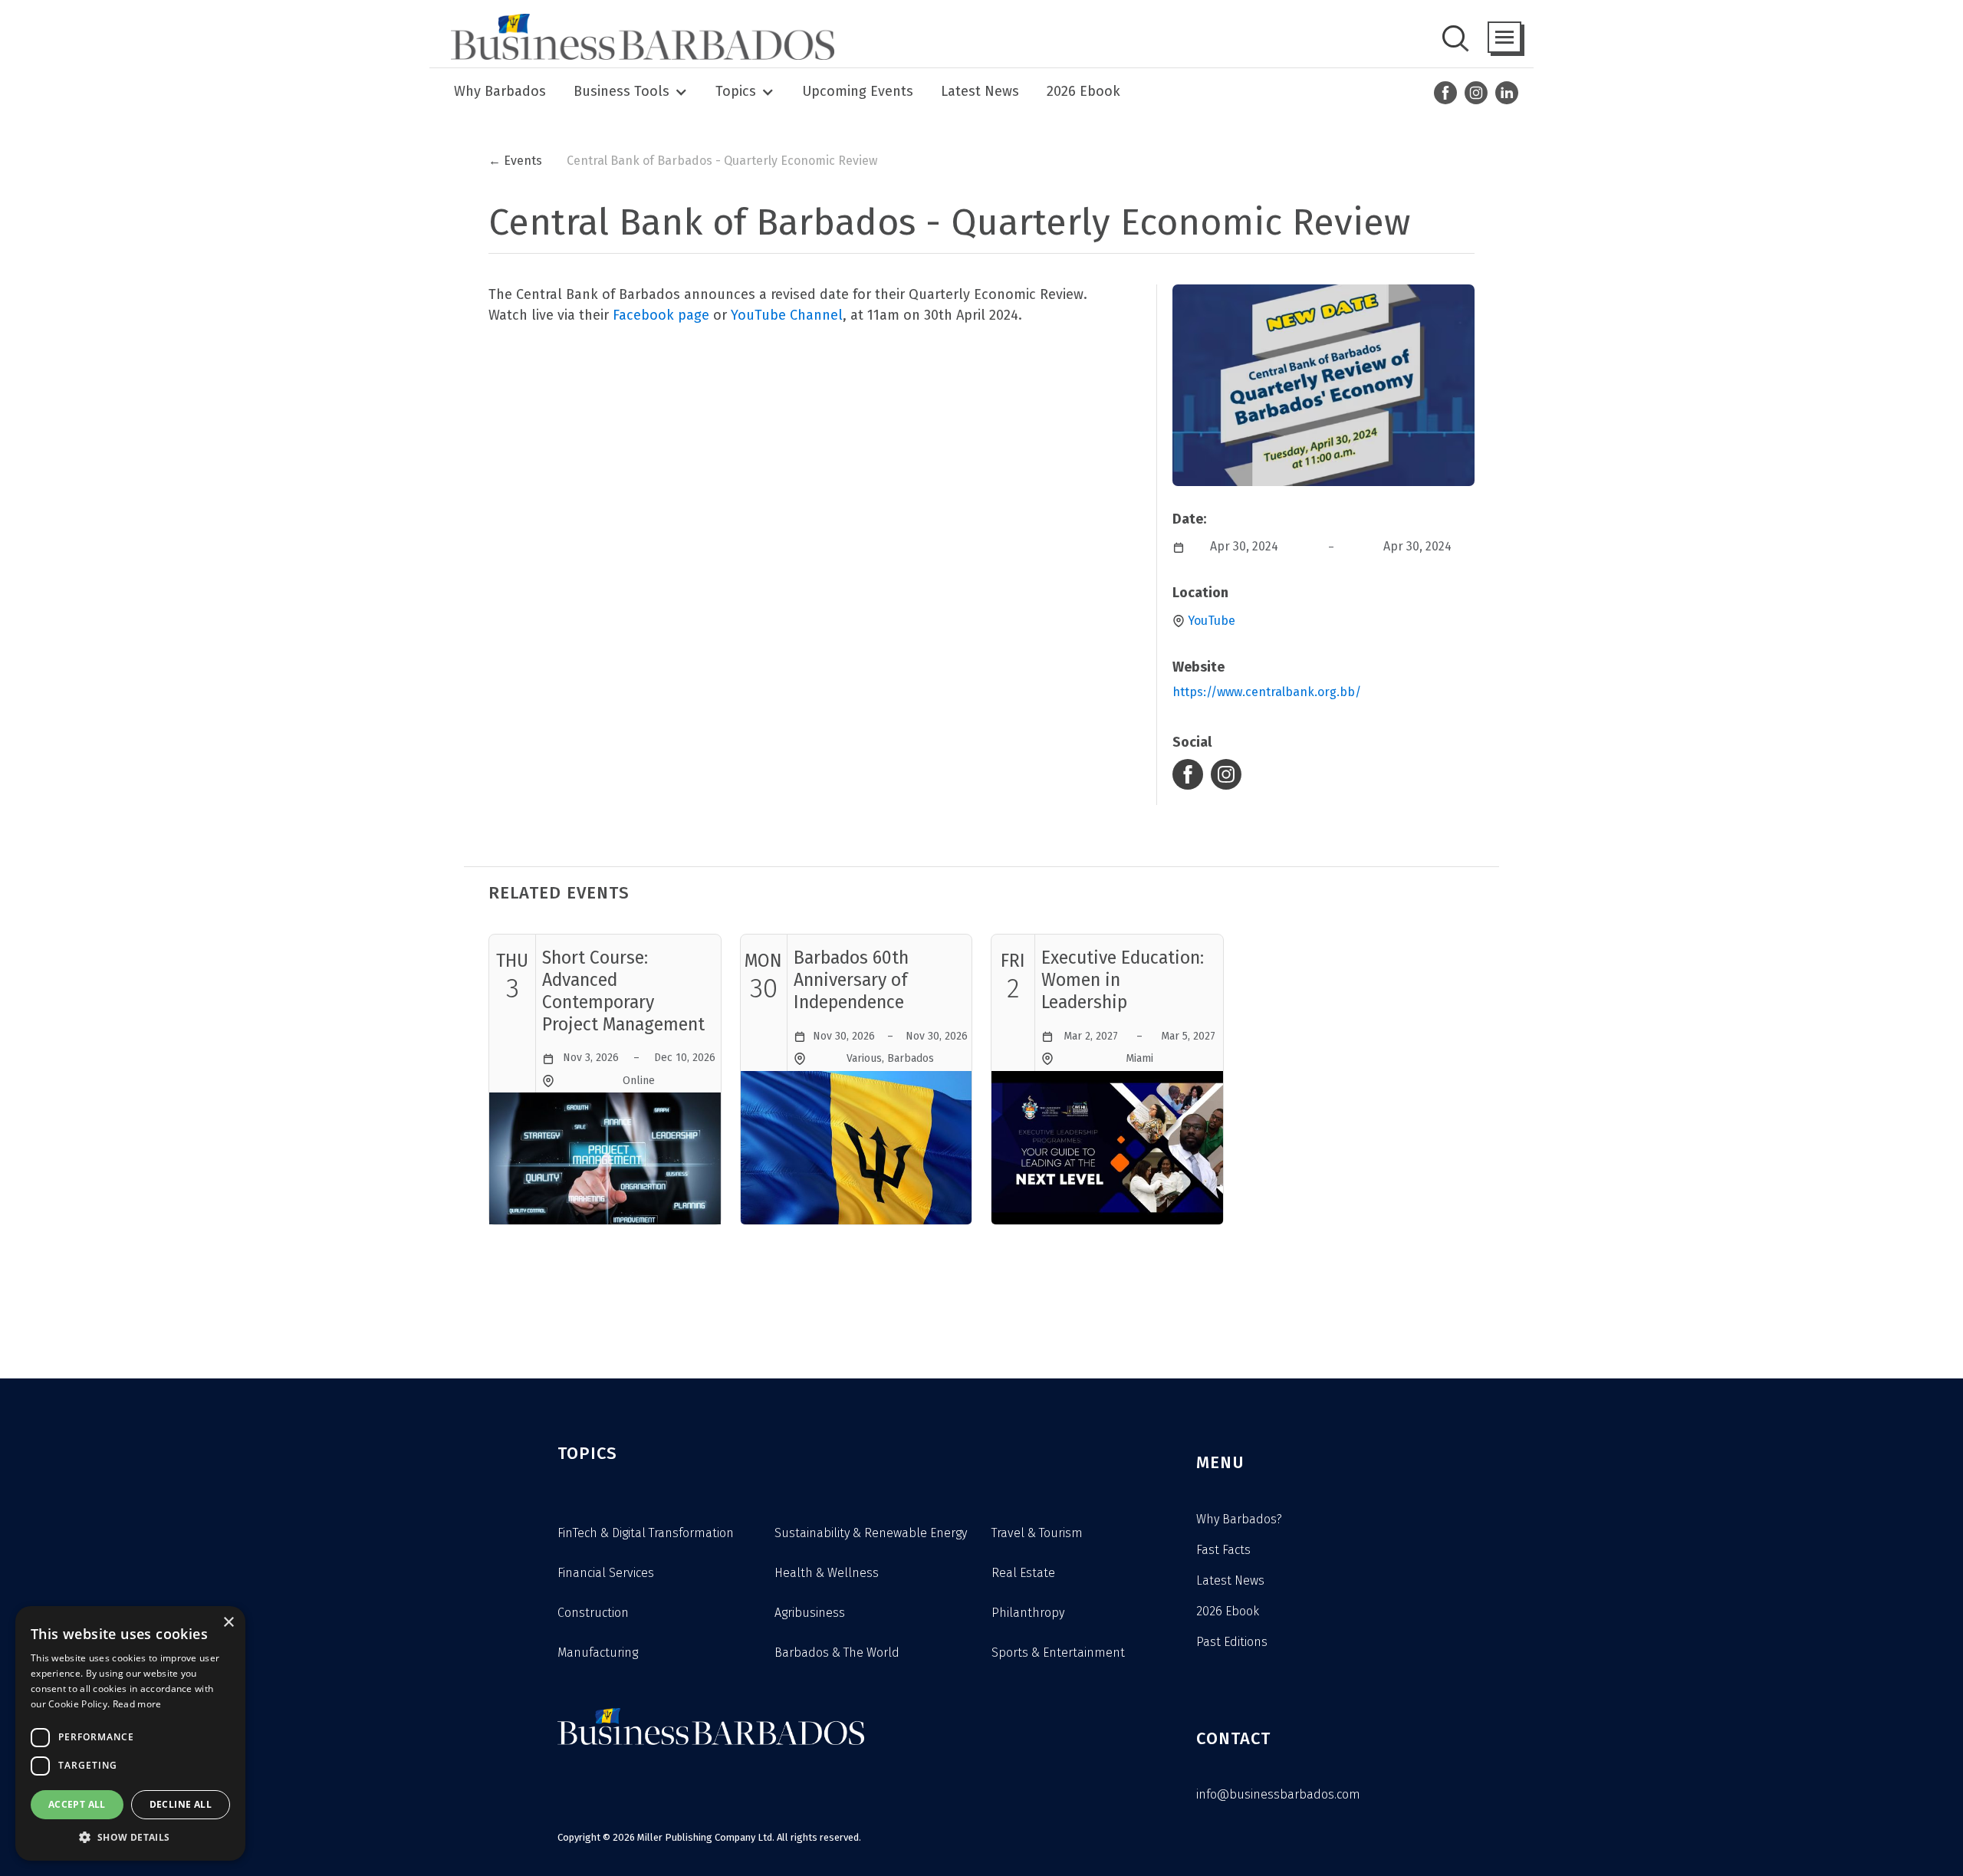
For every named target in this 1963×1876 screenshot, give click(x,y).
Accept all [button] (77, 1804)
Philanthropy (1028, 1613)
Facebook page (661, 315)
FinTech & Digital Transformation (646, 1533)
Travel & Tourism (1037, 1533)
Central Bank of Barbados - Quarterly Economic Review (722, 161)
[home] (638, 37)
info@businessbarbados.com (1278, 1794)
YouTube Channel (787, 315)
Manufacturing (598, 1653)
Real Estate (1023, 1573)
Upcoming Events (858, 91)
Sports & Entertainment (1058, 1653)
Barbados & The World (837, 1653)
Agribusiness (810, 1613)
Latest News (980, 91)
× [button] (228, 1623)
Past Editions (1232, 1642)
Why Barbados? (1239, 1519)
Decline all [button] (181, 1804)
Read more (137, 1704)
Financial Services (606, 1573)
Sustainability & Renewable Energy (871, 1533)
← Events (515, 161)
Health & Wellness (827, 1573)
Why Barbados (500, 91)
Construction (593, 1613)
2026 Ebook (1083, 91)
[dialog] (130, 1733)
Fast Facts (1223, 1550)
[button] (1504, 37)
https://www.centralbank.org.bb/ (1267, 692)
